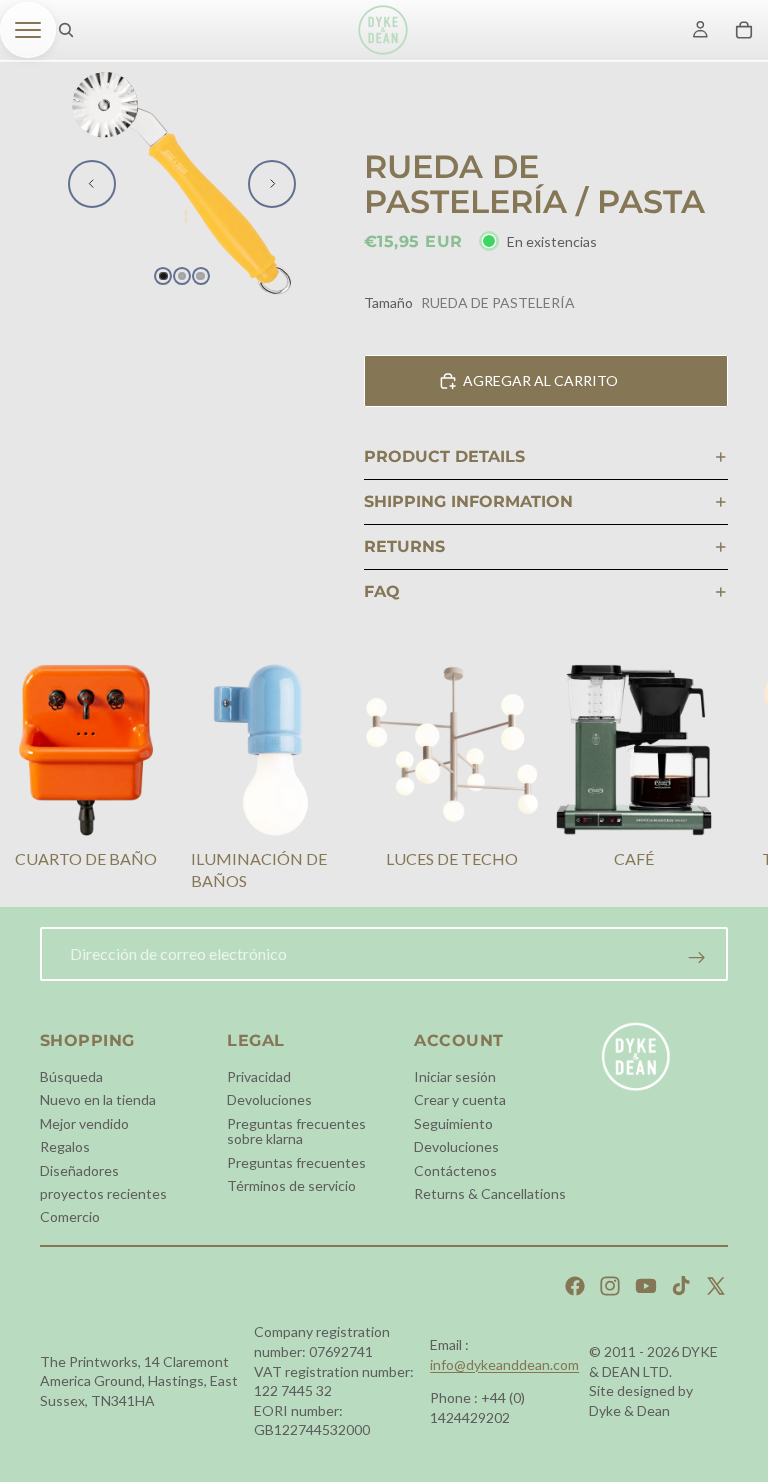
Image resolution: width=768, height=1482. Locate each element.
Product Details (444, 456)
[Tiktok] (681, 1286)
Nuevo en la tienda (98, 1099)
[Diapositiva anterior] (92, 184)
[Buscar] (66, 30)
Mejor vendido (84, 1122)
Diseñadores (79, 1169)
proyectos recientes (103, 1193)
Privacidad (259, 1076)
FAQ (382, 591)
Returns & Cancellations (490, 1193)
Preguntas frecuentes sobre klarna (296, 1130)
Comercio (70, 1216)
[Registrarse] (697, 958)
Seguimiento (453, 1122)
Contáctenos (455, 1169)
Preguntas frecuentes (296, 1161)
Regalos (65, 1146)
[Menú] (28, 30)
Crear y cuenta (460, 1099)
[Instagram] (610, 1286)
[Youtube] (646, 1286)
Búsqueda (71, 1076)
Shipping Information (468, 501)
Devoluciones (269, 1099)
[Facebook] (575, 1286)
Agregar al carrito (540, 380)
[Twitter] (716, 1286)
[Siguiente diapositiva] (272, 184)
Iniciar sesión (455, 1076)
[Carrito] (744, 30)
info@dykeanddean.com (504, 1364)
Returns (404, 546)
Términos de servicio (291, 1185)
